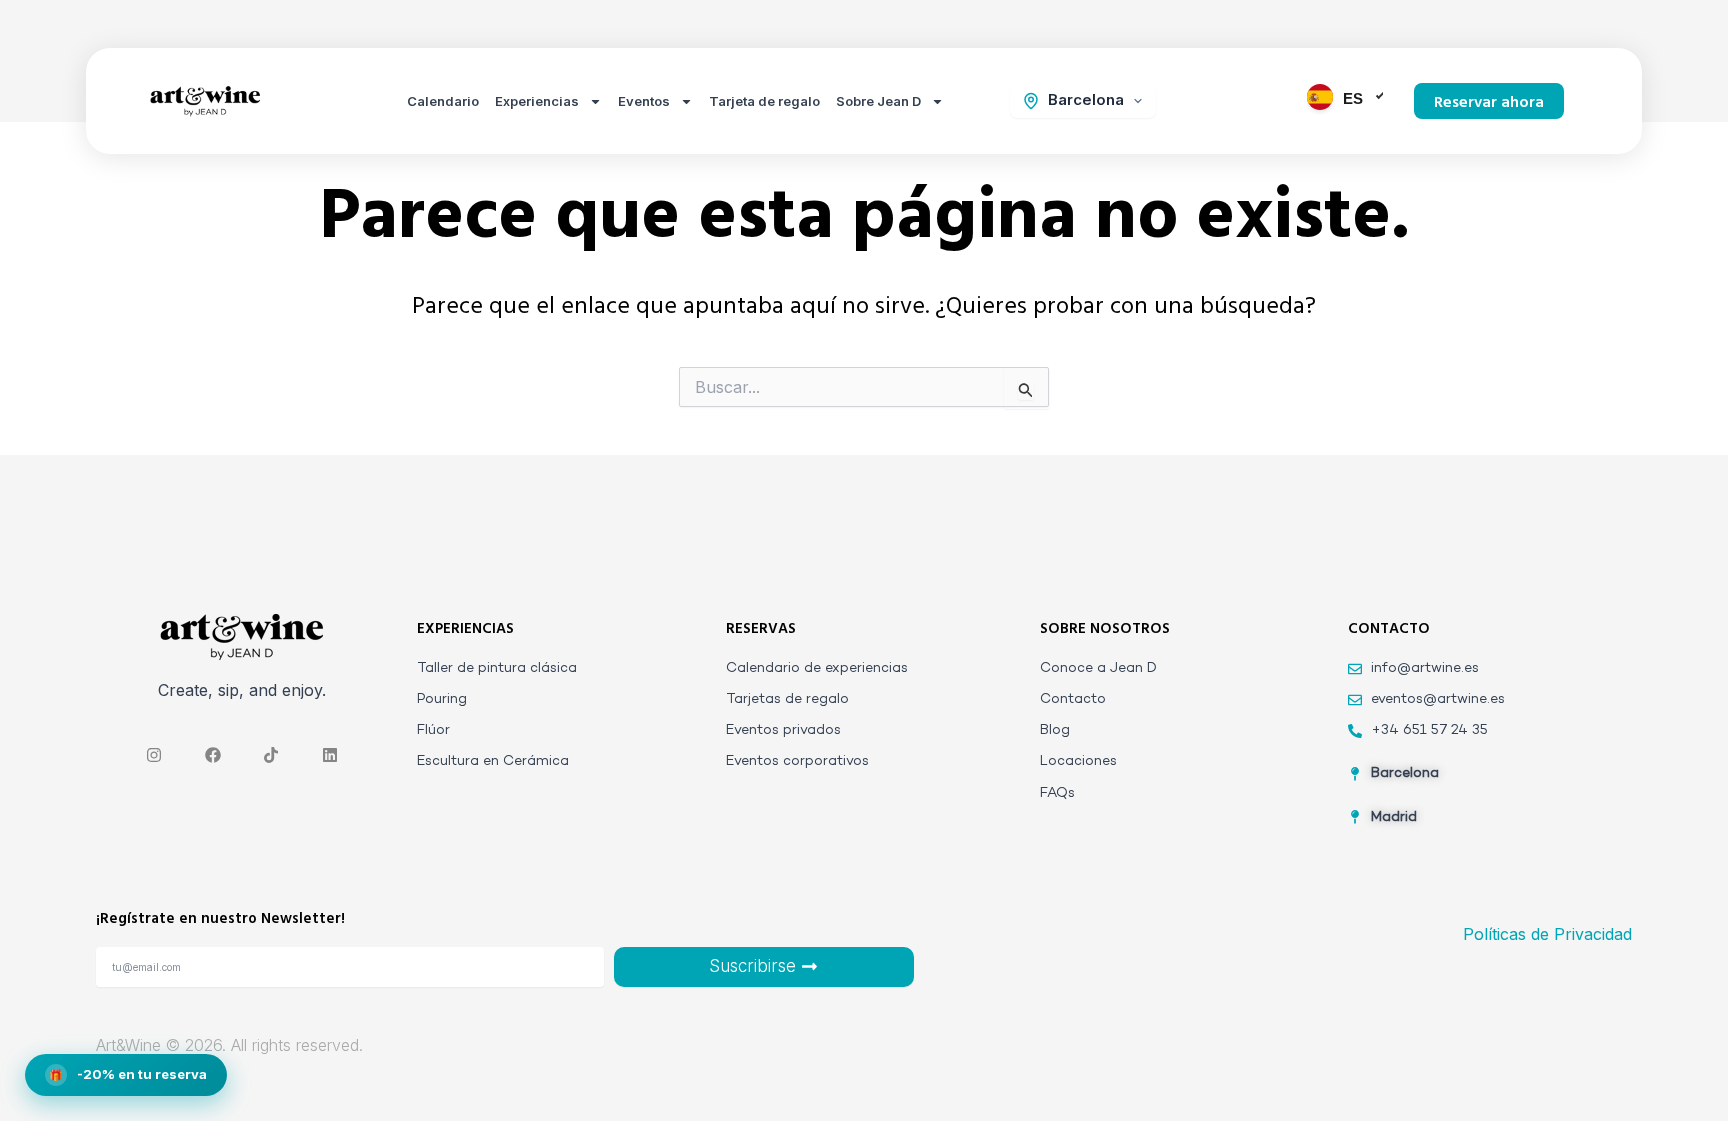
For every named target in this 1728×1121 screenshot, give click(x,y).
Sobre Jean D (878, 101)
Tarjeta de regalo (764, 101)
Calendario (443, 101)
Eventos (644, 101)
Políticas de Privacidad (1547, 934)
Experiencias (537, 101)
